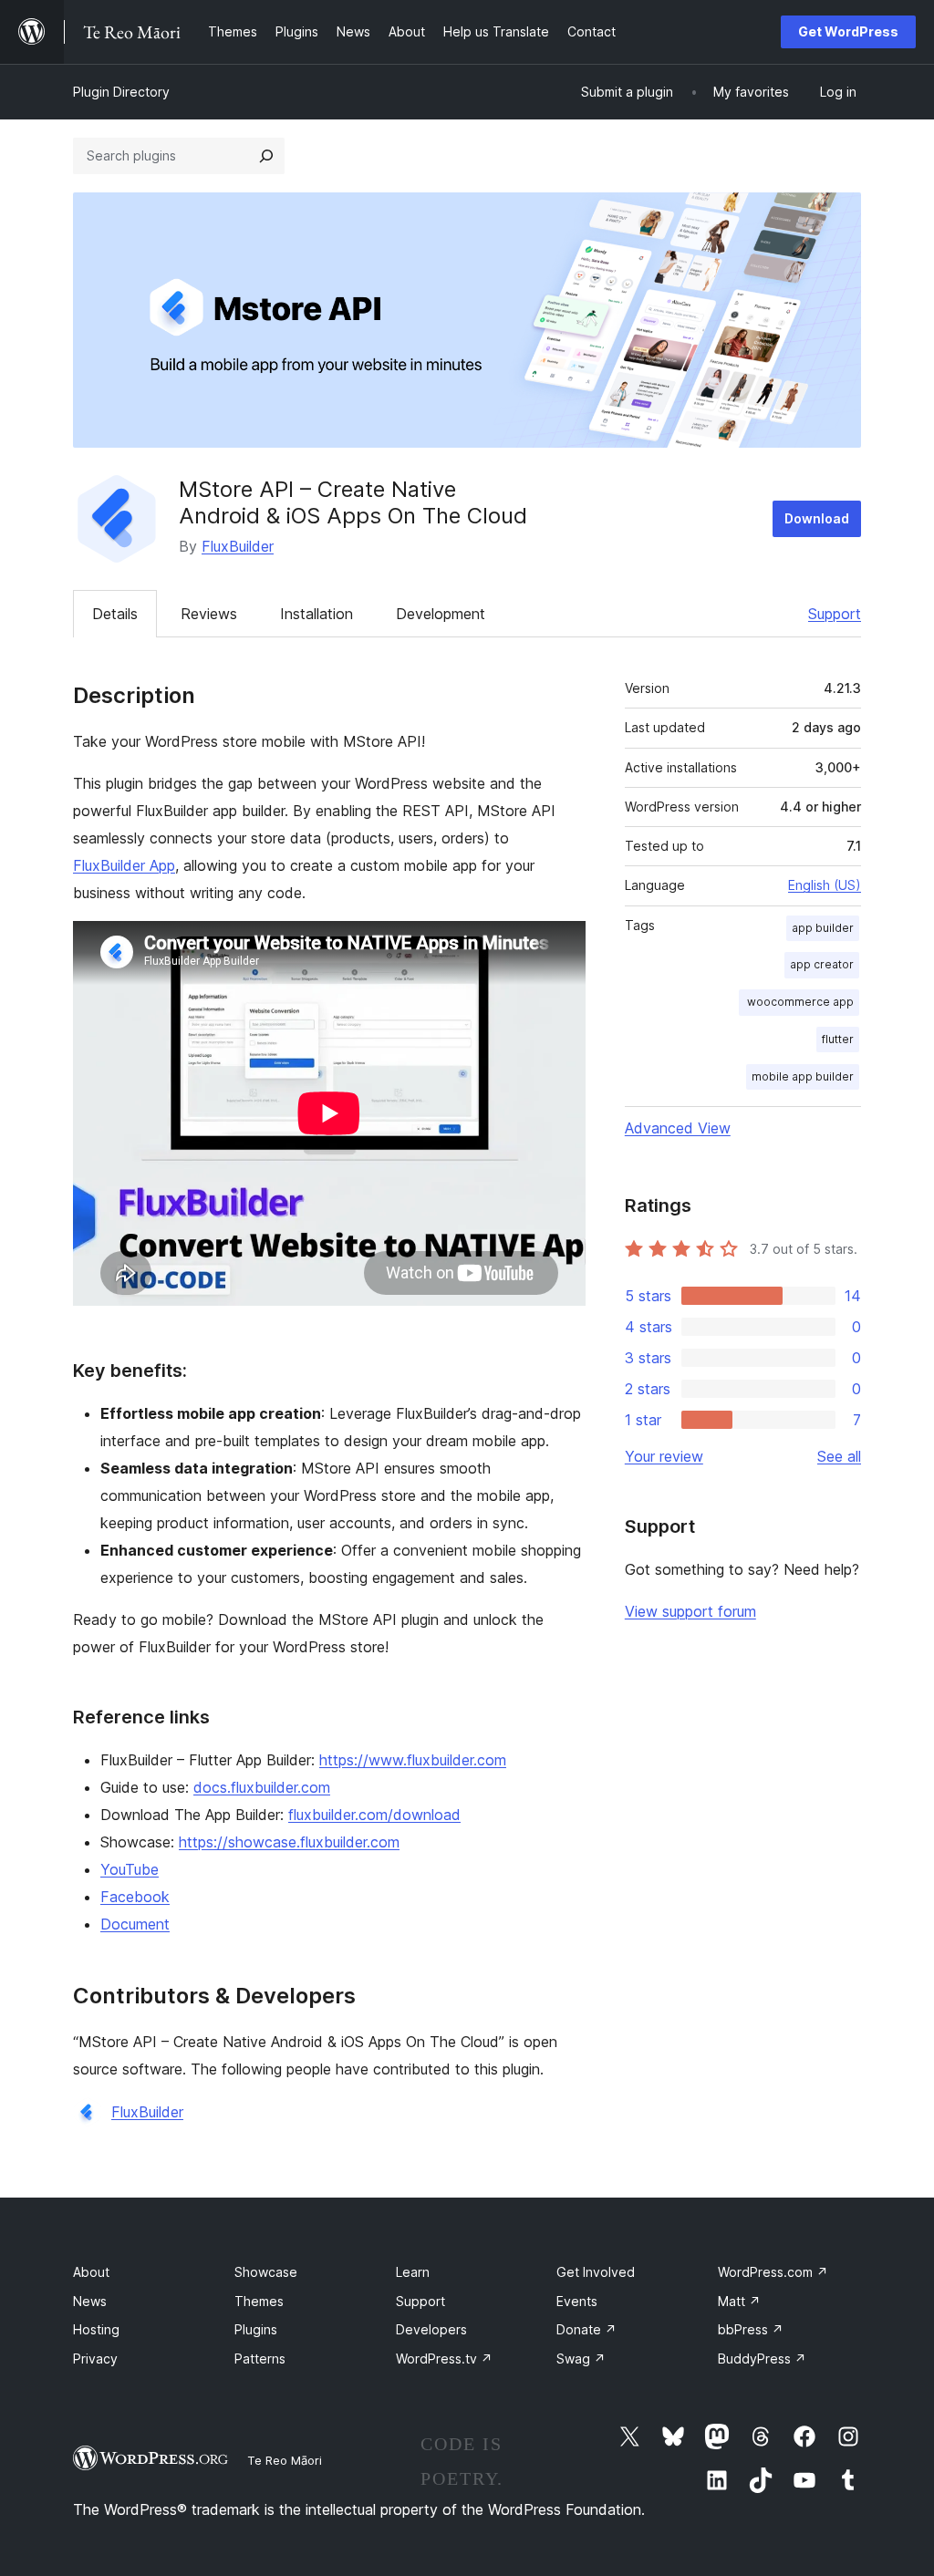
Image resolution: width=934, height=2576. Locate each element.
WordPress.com (773, 2272)
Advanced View (678, 1128)
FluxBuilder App (124, 865)
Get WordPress (848, 31)
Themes (259, 2301)
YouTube (130, 1869)
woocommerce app (799, 1002)
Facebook (135, 1897)
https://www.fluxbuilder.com (413, 1760)
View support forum (690, 1611)
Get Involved (596, 2272)
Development (441, 614)
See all (839, 1456)
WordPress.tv (444, 2359)
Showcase (266, 2272)
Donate (586, 2329)
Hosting (96, 2329)
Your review (664, 1456)
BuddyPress (762, 2359)
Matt (739, 2301)
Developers (431, 2329)
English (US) (825, 885)
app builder (823, 928)
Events (577, 2301)
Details (115, 614)
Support (835, 614)
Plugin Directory (121, 92)
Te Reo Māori (285, 2460)
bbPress (751, 2329)
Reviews (209, 614)
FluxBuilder (238, 546)
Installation (317, 614)
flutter (838, 1039)
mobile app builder (803, 1076)
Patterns (260, 2359)
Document (135, 1924)
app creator (822, 964)
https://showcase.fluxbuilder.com (289, 1842)
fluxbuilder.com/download (374, 1815)
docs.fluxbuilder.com (262, 1787)
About (91, 2272)
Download (817, 518)
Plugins (256, 2329)
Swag (581, 2359)
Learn (413, 2272)
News (90, 2301)
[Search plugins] (266, 156)
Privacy (95, 2359)
